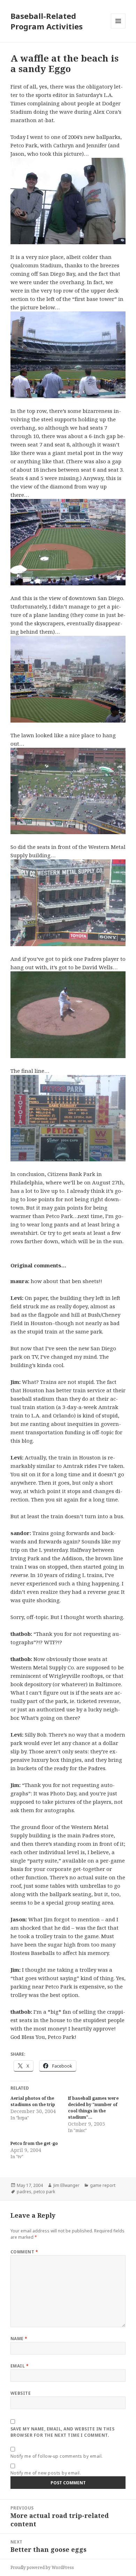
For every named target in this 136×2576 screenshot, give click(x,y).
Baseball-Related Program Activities (47, 21)
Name (19, 2339)
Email (20, 2366)
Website (21, 2393)
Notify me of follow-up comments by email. (57, 2456)
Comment (24, 2252)
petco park (44, 2192)
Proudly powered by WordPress (42, 2567)
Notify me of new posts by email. (46, 2473)
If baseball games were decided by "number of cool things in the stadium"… (93, 2108)
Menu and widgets (118, 28)
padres (24, 2192)
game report (103, 2185)
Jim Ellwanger (66, 2185)
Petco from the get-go (34, 2143)
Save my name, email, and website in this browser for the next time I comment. (62, 2432)
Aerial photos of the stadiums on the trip (33, 2101)
